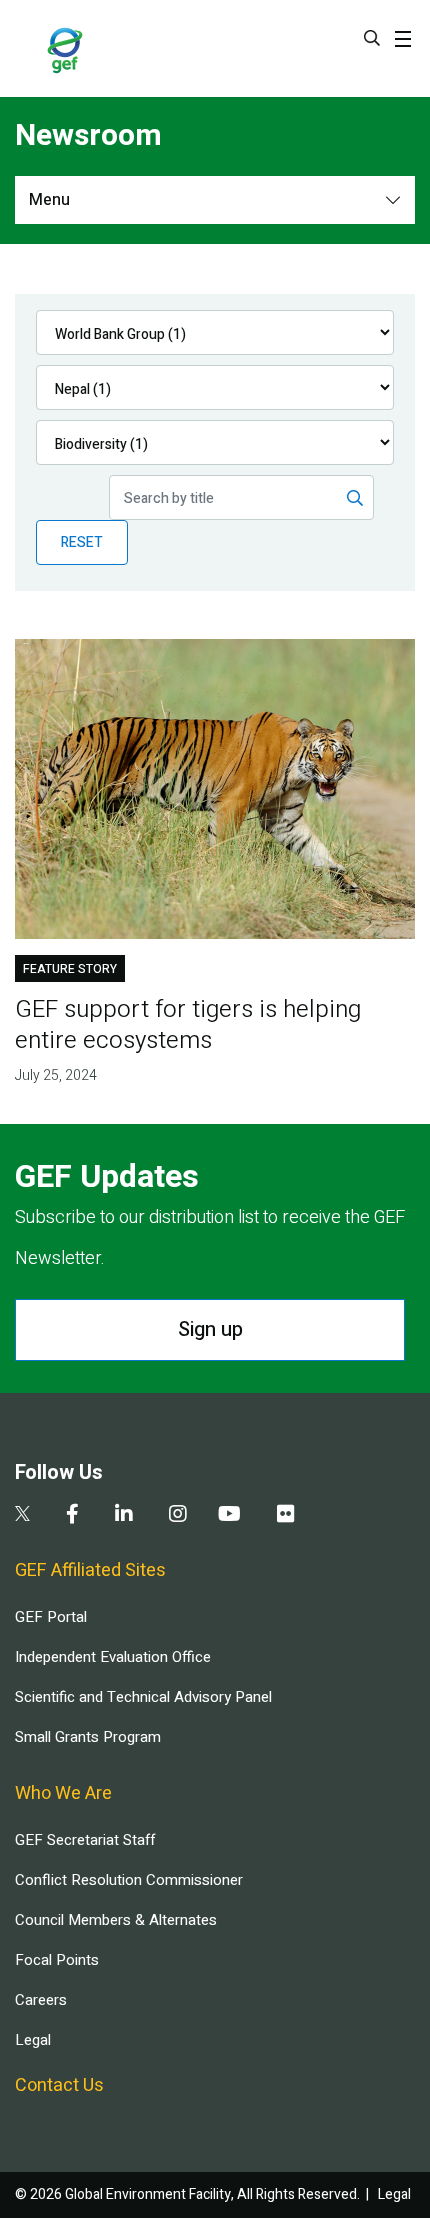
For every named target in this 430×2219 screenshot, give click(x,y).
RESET (82, 542)
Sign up (210, 1329)
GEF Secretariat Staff (85, 1840)
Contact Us (59, 2085)
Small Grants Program (88, 1737)
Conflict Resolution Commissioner (129, 1880)
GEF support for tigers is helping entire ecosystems (188, 1025)
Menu (49, 200)
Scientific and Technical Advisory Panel (143, 1697)
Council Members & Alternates (116, 1920)
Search (372, 38)
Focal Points (57, 1960)
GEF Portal (51, 1617)
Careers (41, 2000)
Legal (33, 2040)
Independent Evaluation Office (113, 1657)
